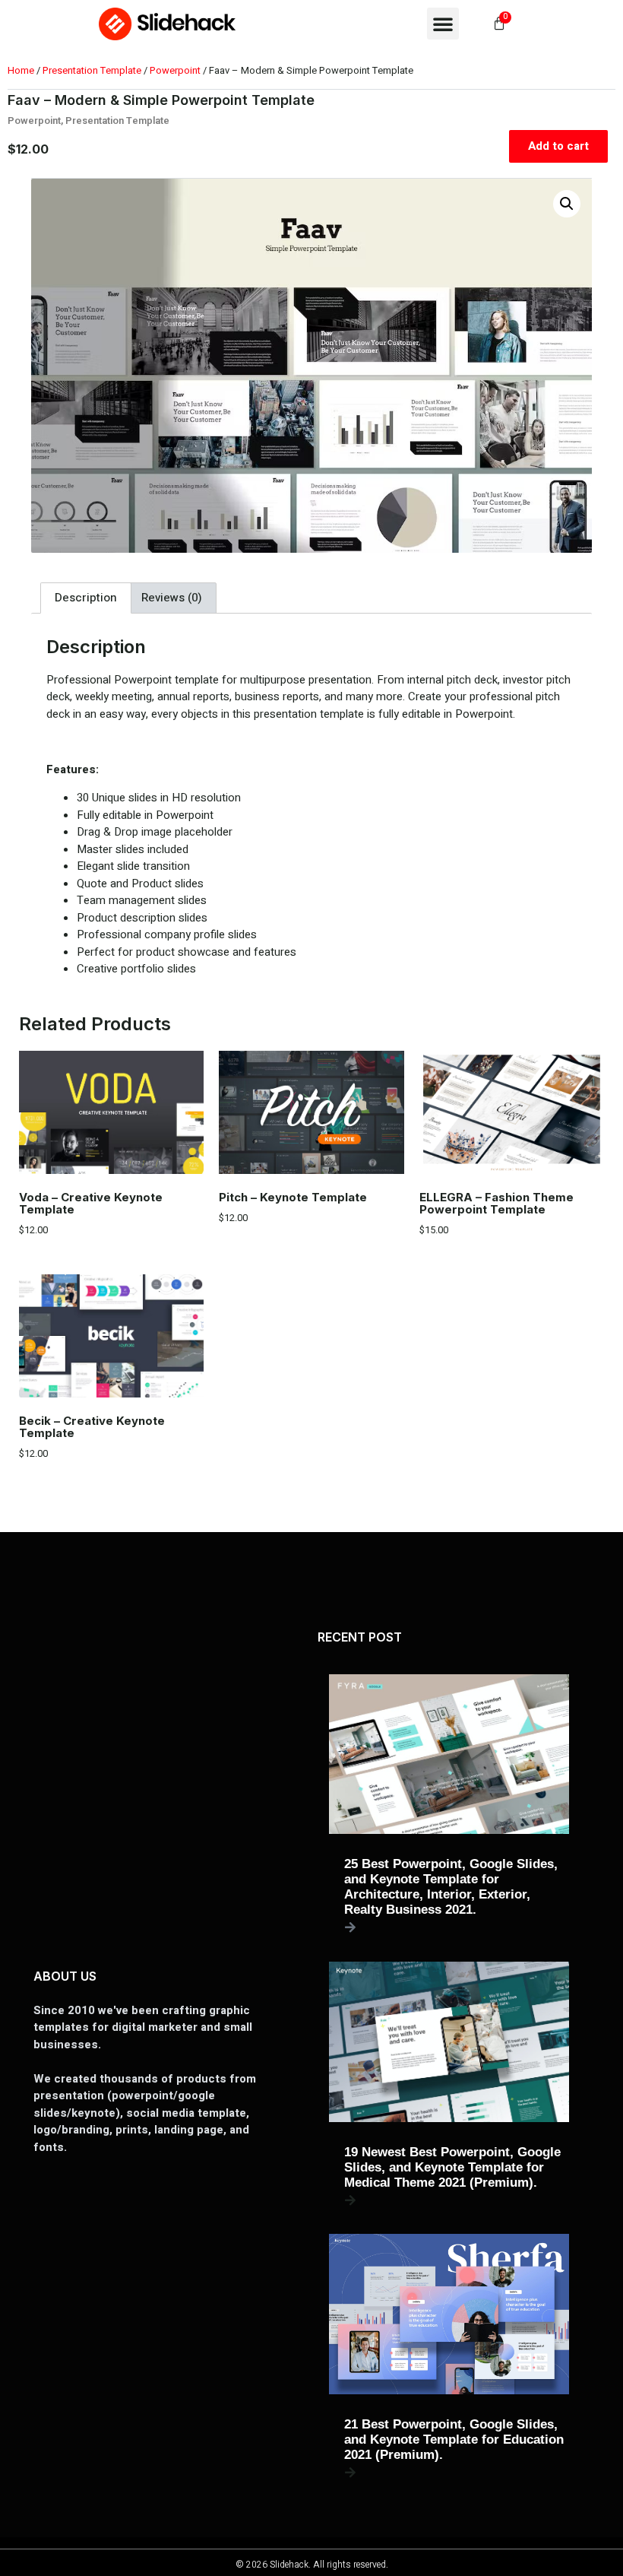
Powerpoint (175, 70)
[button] (443, 24)
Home (21, 70)
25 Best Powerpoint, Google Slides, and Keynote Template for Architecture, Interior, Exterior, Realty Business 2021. (451, 1887)
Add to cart (558, 146)
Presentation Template (92, 70)
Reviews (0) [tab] (172, 598)
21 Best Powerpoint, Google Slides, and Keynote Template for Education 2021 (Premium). (454, 2440)
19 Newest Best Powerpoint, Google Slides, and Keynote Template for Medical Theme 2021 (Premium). (452, 2167)
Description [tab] (86, 598)
